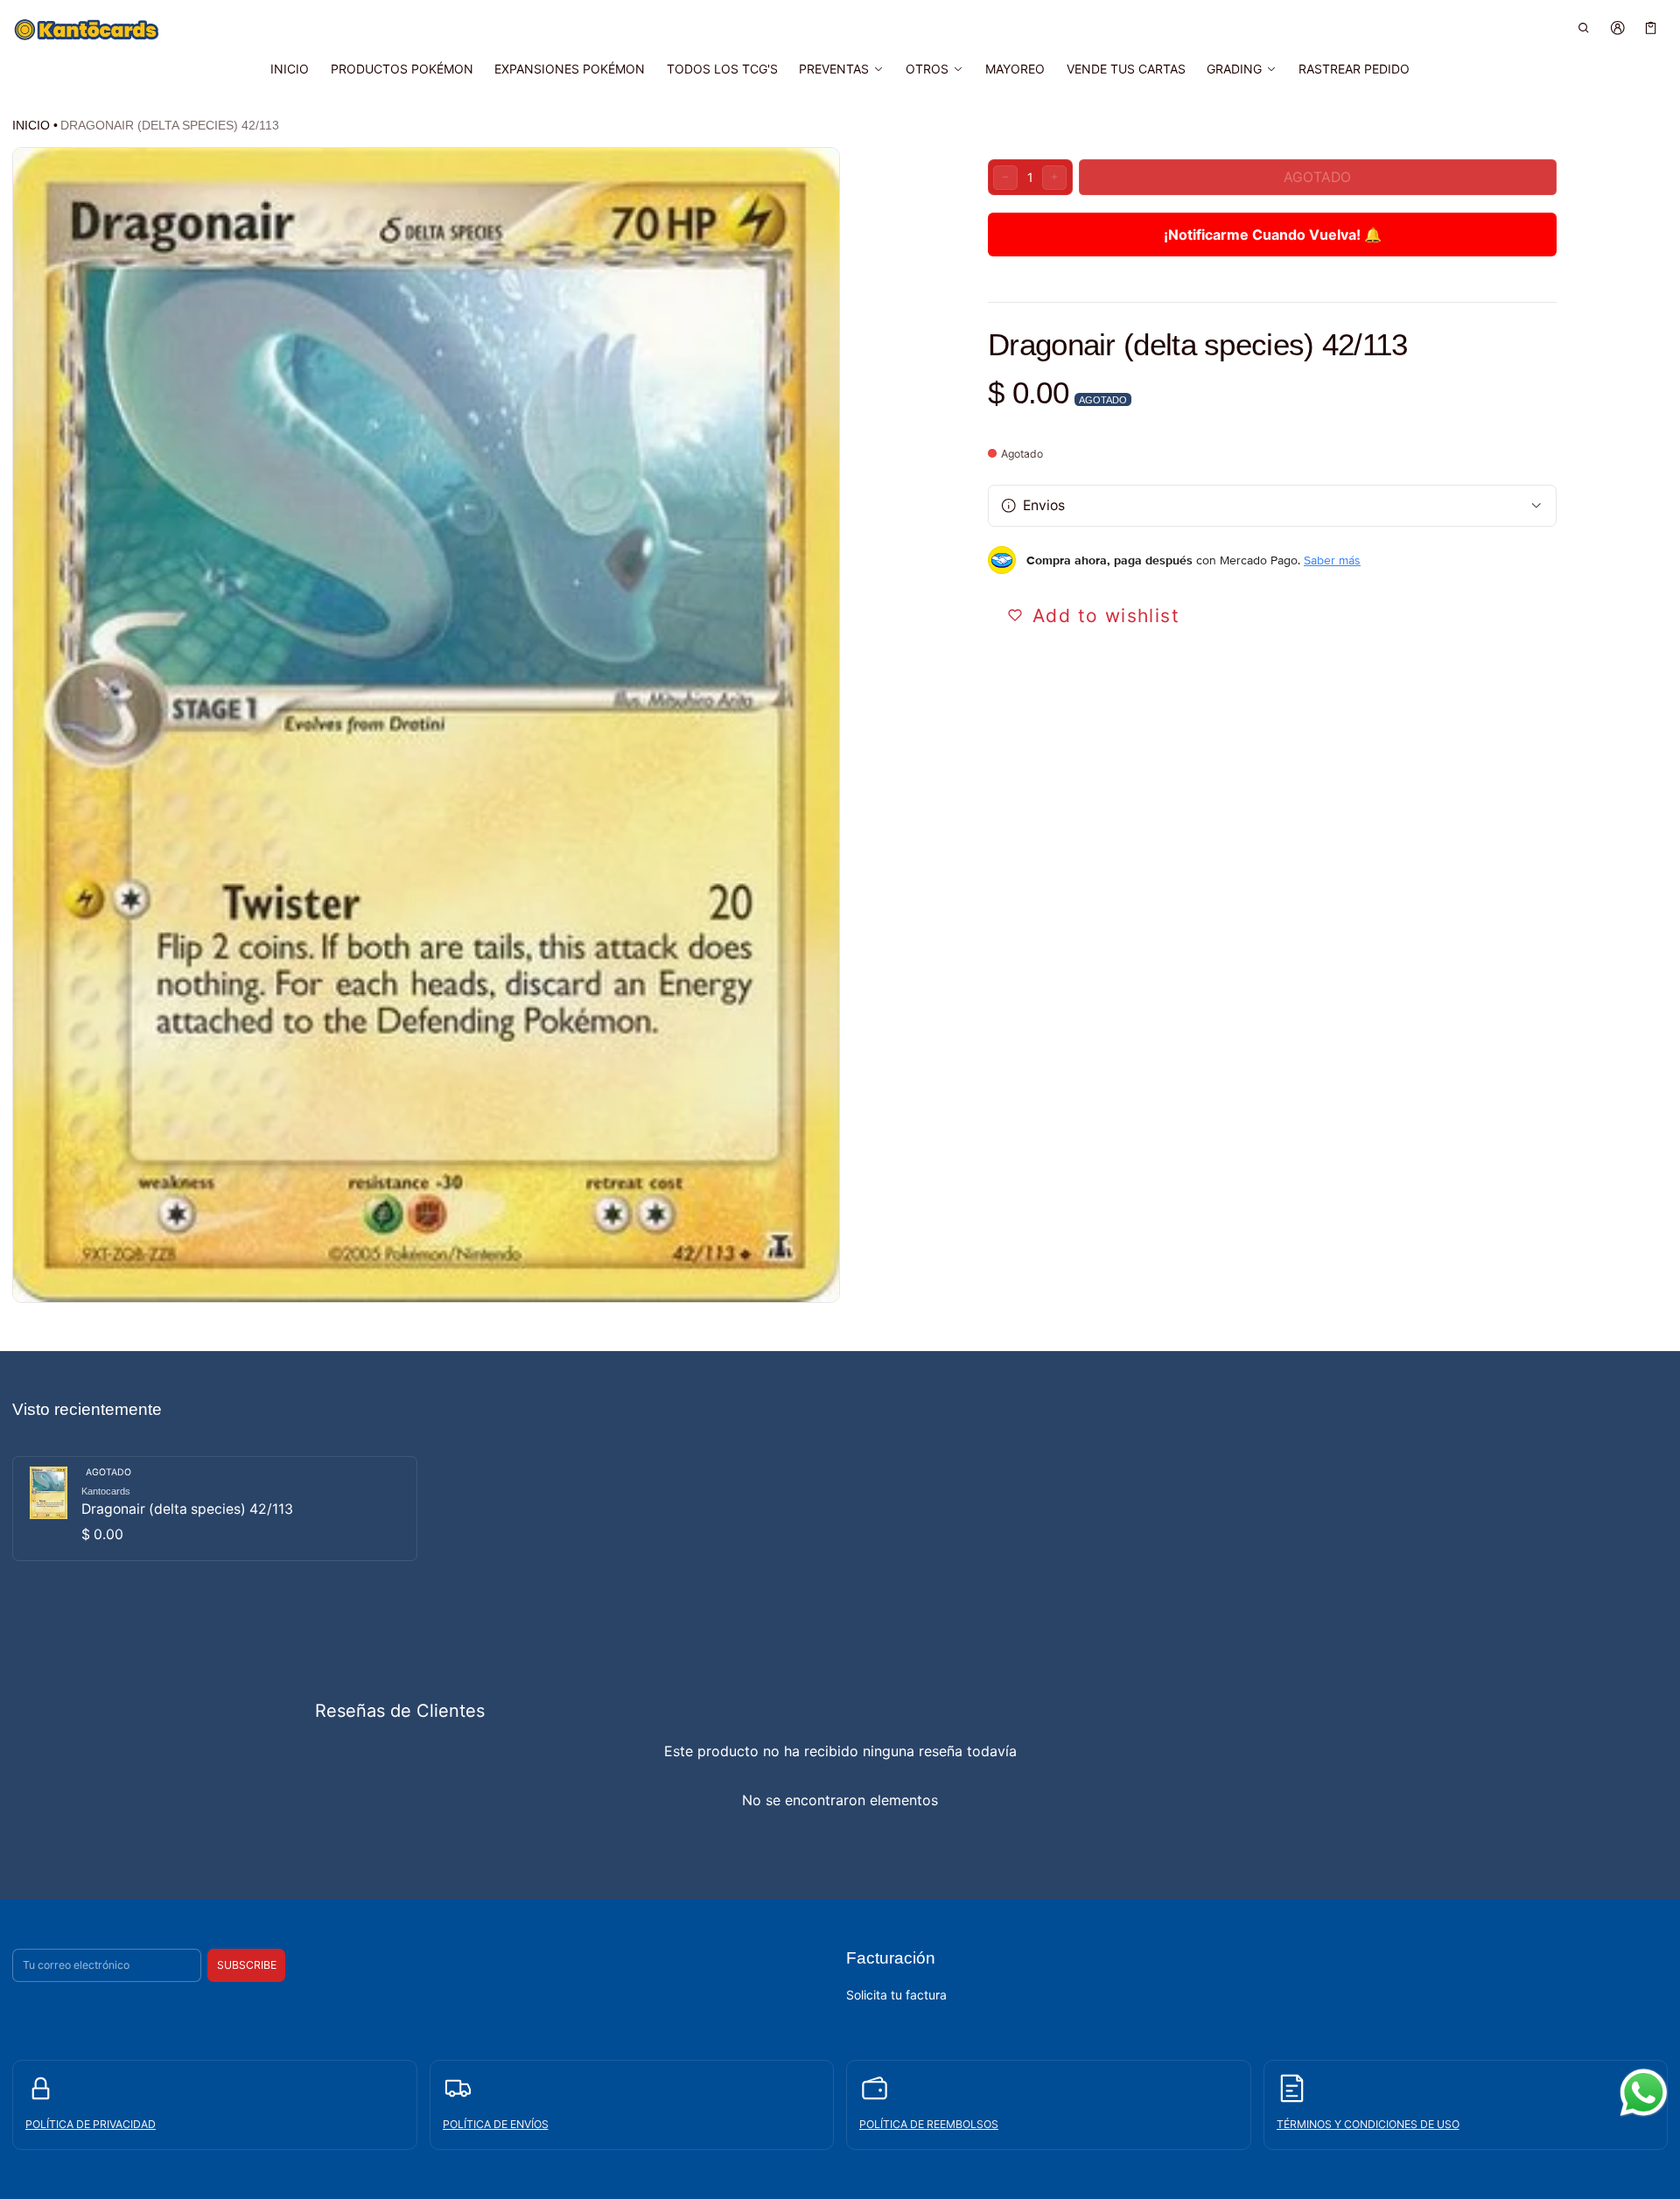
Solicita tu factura (896, 1995)
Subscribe (247, 1965)
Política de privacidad (91, 2124)
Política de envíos (496, 2124)
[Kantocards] (87, 30)
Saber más (1332, 560)
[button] (1584, 28)
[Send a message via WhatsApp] (1644, 2093)
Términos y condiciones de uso (1368, 2124)
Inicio (31, 125)
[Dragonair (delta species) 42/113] (215, 1509)
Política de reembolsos (929, 2124)
